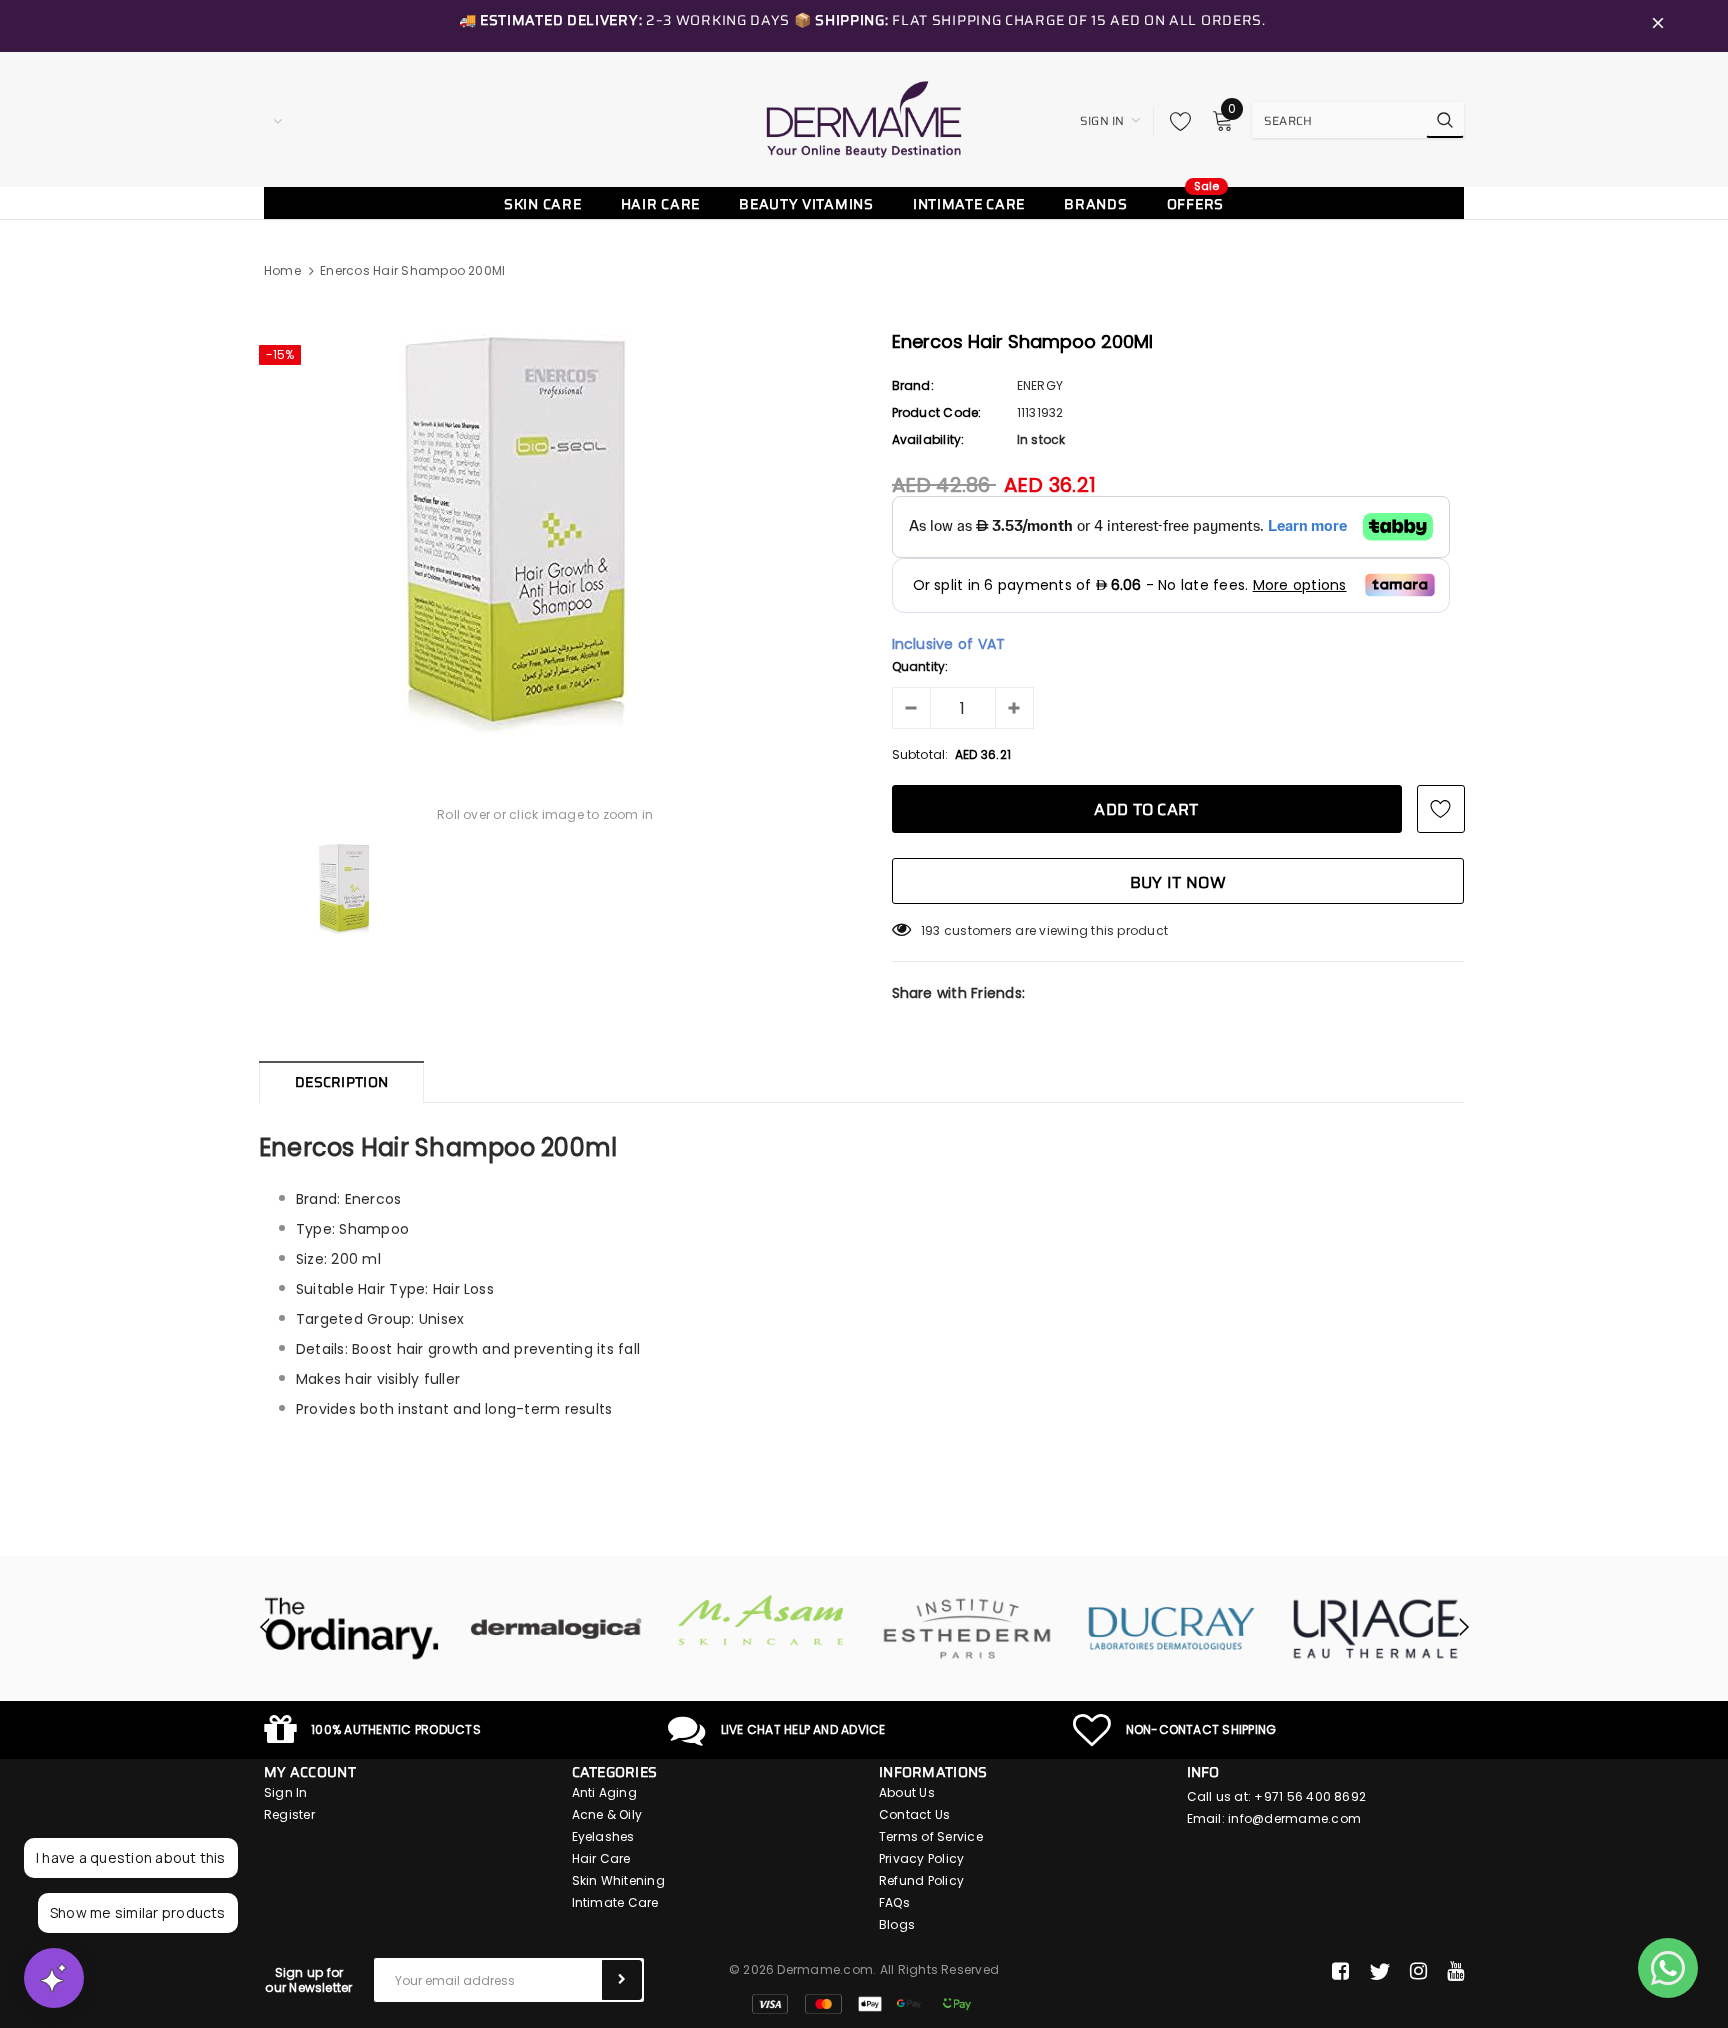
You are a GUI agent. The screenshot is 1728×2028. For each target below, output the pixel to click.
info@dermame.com (1294, 1818)
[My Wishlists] (1175, 121)
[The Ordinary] (351, 1629)
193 (931, 930)
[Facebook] (1340, 1972)
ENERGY (1040, 385)
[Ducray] (1171, 1629)
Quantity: (920, 666)
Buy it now (1178, 882)
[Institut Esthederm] (966, 1629)
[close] (1658, 26)
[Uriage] (1376, 1629)
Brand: (913, 385)
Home (282, 270)
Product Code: (937, 412)
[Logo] (864, 119)
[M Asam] (761, 1620)
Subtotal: (920, 754)
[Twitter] (1379, 1972)
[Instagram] (1418, 1972)
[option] (545, 534)
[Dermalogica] (556, 1629)
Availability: (928, 439)
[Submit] (622, 1980)
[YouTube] (1455, 1972)
